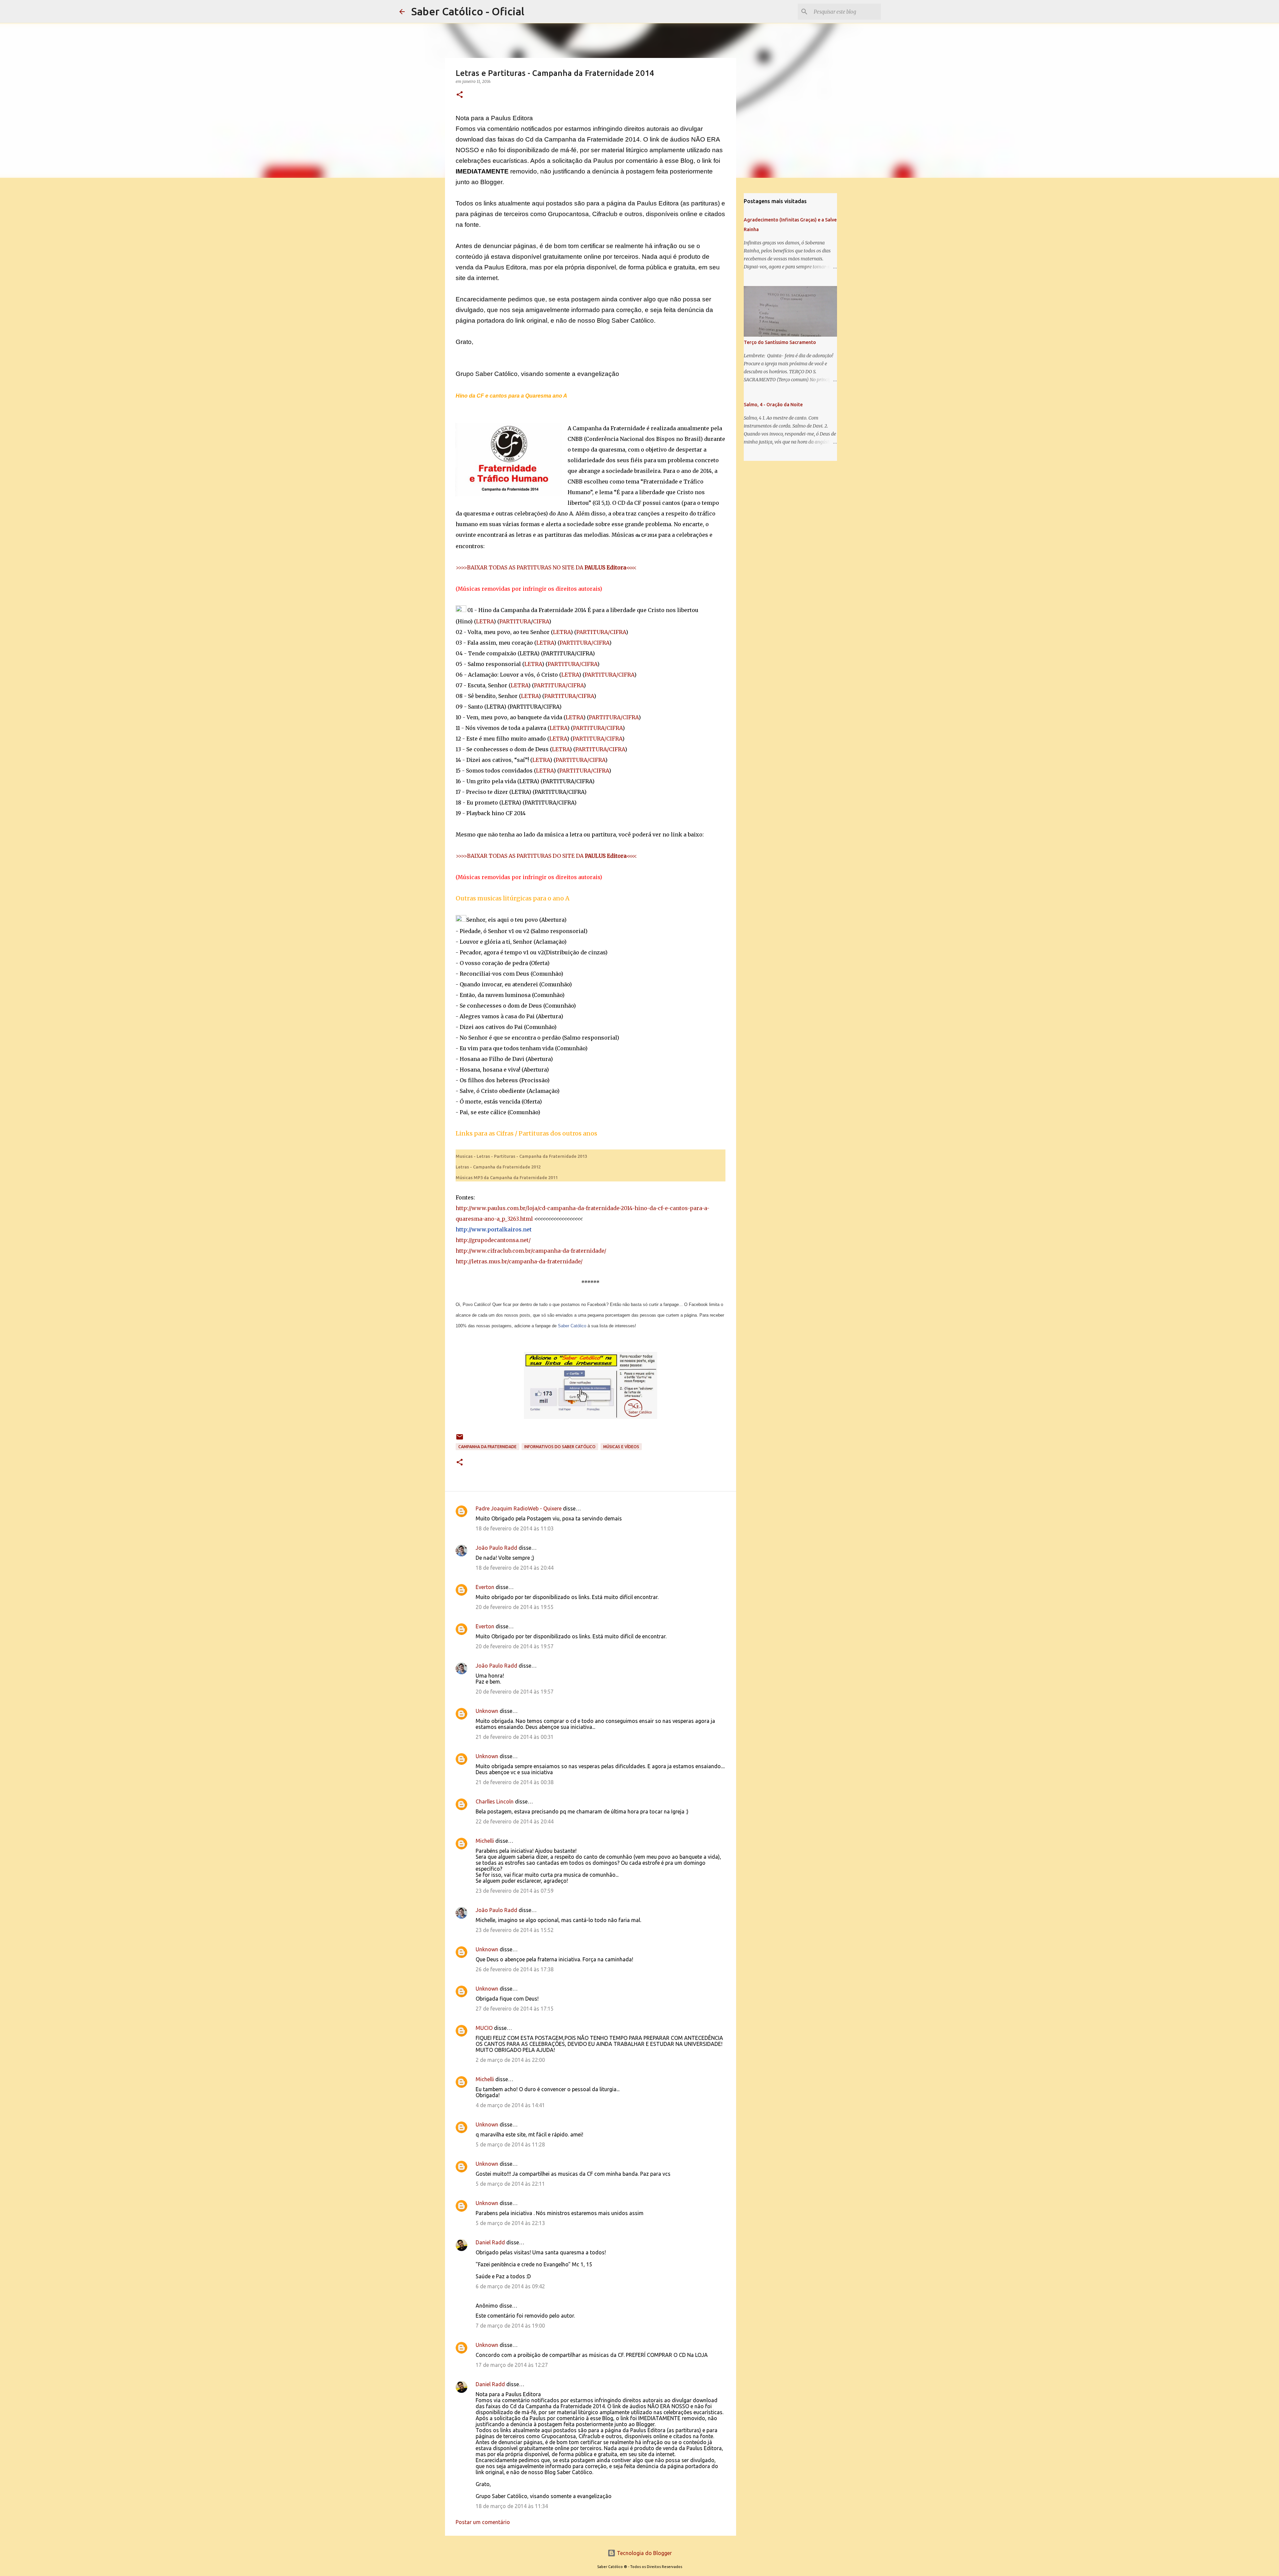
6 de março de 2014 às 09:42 (510, 2286)
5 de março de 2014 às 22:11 (510, 2184)
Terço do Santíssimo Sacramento (780, 342)
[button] (460, 95)
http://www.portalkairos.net (494, 1229)
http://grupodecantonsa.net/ (493, 1240)
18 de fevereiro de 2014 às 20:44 (515, 1568)
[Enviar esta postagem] (460, 1439)
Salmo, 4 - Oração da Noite (773, 405)
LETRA (485, 621)
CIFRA (541, 621)
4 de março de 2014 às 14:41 (510, 2105)
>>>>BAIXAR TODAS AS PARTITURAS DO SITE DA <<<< (546, 856)
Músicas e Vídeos (621, 1447)
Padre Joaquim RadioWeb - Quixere (519, 1508)
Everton (485, 1587)
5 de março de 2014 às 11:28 (510, 2144)
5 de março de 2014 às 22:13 (510, 2223)
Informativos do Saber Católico (560, 1447)
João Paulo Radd (496, 1548)
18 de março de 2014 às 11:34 (512, 2506)
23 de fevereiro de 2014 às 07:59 (515, 1891)
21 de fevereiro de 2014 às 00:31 (515, 1737)
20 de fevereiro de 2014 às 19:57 (515, 1646)
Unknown (487, 1711)
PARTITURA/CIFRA (601, 632)
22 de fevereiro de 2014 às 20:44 (515, 1821)
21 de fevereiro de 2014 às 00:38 (515, 1782)
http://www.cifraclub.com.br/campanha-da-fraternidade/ (531, 1251)
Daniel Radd (490, 2242)
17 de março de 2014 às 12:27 (512, 2365)
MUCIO (484, 2028)
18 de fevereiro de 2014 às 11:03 (515, 1528)
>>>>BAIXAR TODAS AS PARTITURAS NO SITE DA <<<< (546, 567)
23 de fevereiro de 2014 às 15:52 (515, 1930)
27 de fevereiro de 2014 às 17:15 (515, 2009)
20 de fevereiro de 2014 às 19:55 (515, 1607)
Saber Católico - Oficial (468, 11)
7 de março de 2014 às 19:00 (510, 2326)
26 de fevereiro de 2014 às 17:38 (515, 1969)
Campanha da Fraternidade (487, 1447)
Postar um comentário (483, 2522)
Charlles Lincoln (495, 1801)
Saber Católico (572, 1326)
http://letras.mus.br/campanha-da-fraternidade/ (519, 1261)
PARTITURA (515, 621)
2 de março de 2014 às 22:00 (510, 2060)
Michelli (485, 1841)
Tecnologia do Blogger (644, 2553)
